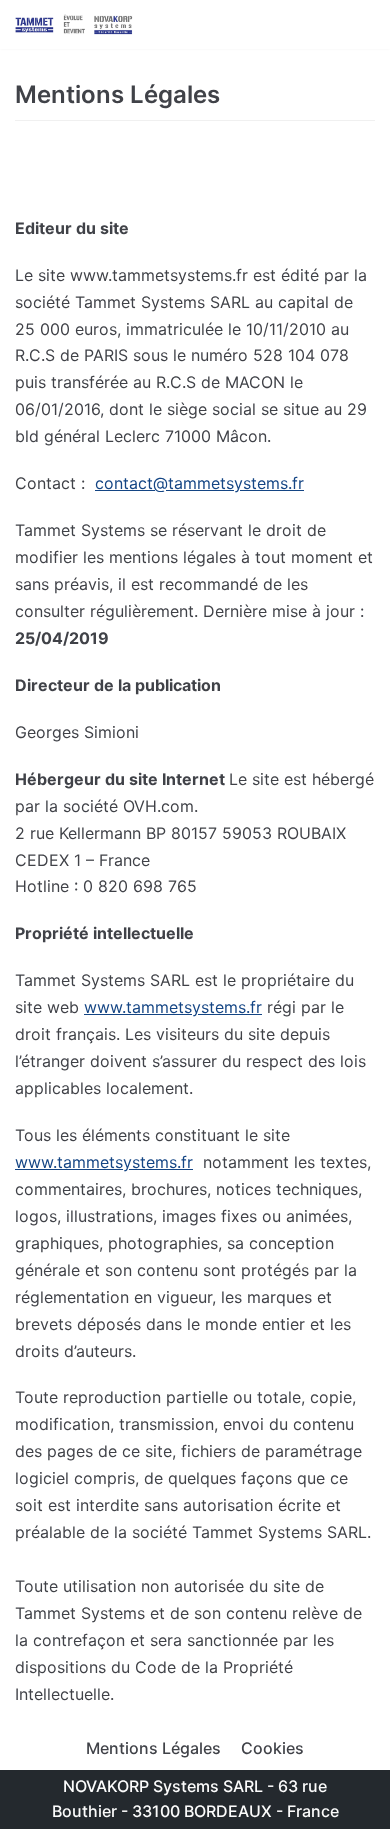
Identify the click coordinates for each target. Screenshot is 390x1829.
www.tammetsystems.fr (173, 1007)
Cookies (272, 1748)
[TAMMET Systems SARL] (75, 24)
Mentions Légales (153, 1748)
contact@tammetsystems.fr (199, 483)
